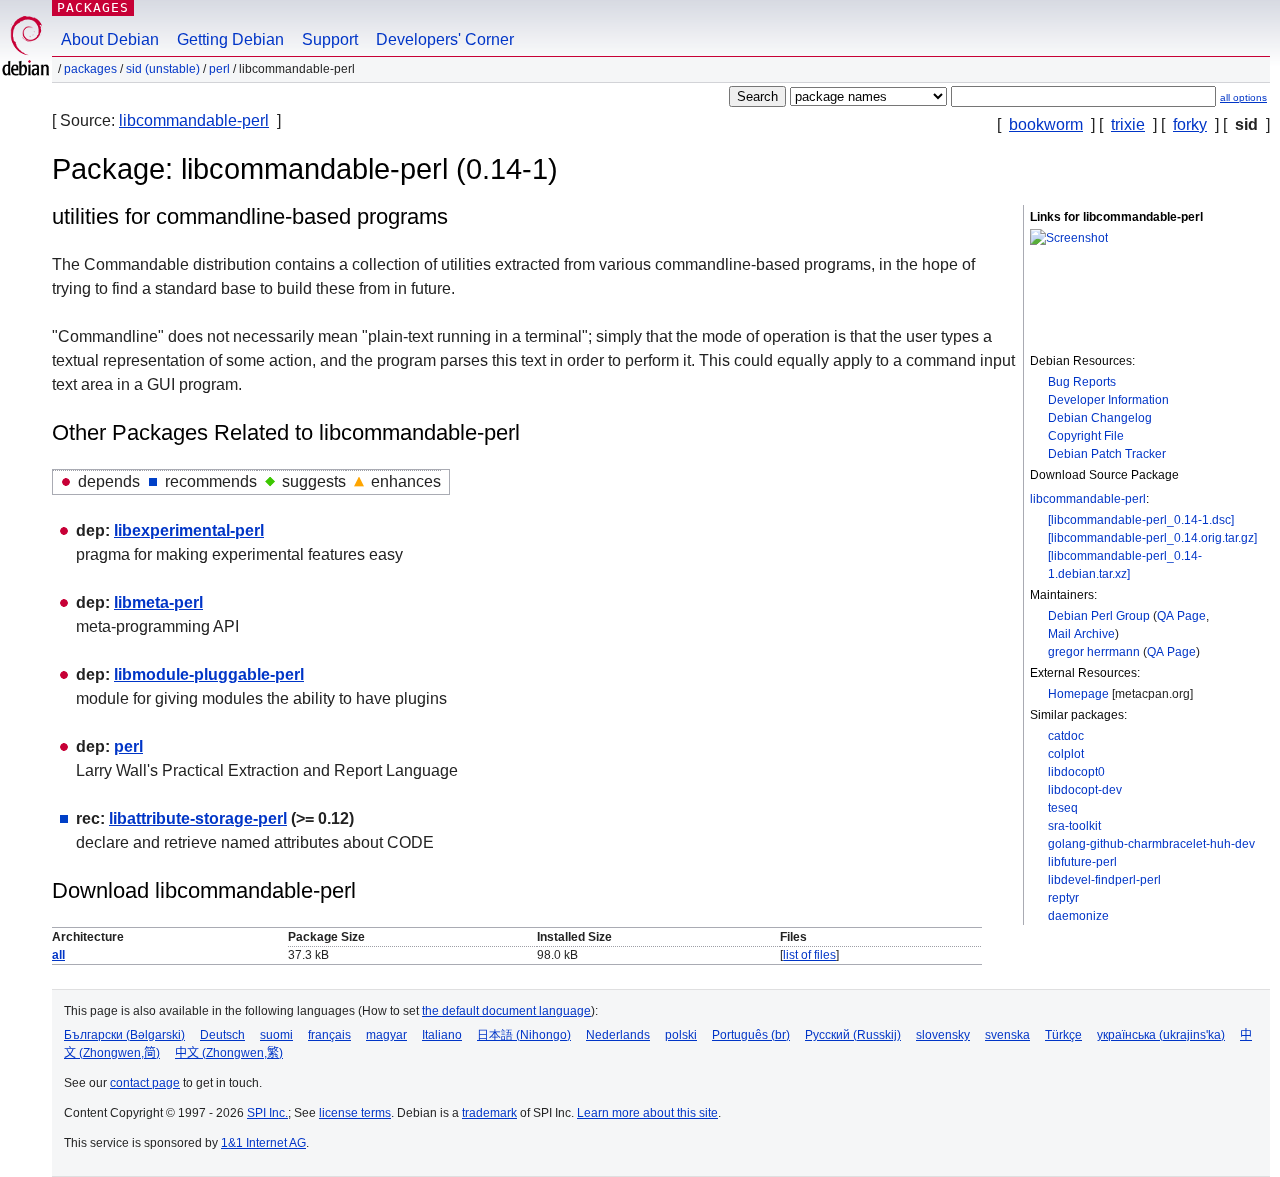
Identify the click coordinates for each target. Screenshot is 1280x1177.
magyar (386, 1035)
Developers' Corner (445, 39)
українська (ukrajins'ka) (1161, 1035)
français (329, 1035)
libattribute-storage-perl (198, 818)
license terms (355, 1113)
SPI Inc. (267, 1113)
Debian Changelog (1100, 418)
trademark (489, 1113)
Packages (93, 7)
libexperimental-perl (189, 530)
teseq (1063, 808)
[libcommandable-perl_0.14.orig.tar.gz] (1152, 538)
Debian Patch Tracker (1107, 454)
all (58, 955)
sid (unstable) (163, 69)
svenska (1007, 1035)
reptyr (1063, 898)
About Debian (110, 39)
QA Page (1181, 616)
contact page (145, 1083)
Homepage (1078, 694)
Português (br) (751, 1035)
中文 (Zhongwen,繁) (229, 1053)
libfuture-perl (1082, 862)
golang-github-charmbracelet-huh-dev (1151, 844)
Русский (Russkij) (853, 1035)
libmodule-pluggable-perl (209, 674)
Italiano (442, 1035)
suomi (276, 1035)
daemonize (1078, 916)
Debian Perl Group (1099, 616)
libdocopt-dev (1085, 790)
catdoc (1066, 736)
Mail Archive (1081, 634)
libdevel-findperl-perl (1104, 880)
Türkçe (1063, 1035)
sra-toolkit (1074, 826)
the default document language (506, 1011)
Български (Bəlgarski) (124, 1035)
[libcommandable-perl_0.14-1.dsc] (1141, 520)
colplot (1066, 754)
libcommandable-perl (194, 120)
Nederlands (618, 1035)
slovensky (943, 1035)
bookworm (1046, 124)
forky (1190, 124)
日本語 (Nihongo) (524, 1035)
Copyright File (1086, 436)
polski (681, 1035)
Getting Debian (230, 39)
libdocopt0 (1076, 772)
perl (219, 69)
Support (330, 39)
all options (1243, 97)
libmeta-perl (158, 602)
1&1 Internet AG (263, 1143)
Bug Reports (1082, 382)
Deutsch (222, 1035)
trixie (1128, 124)
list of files (809, 955)
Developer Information (1108, 400)
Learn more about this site (647, 1113)
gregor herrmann (1094, 652)
